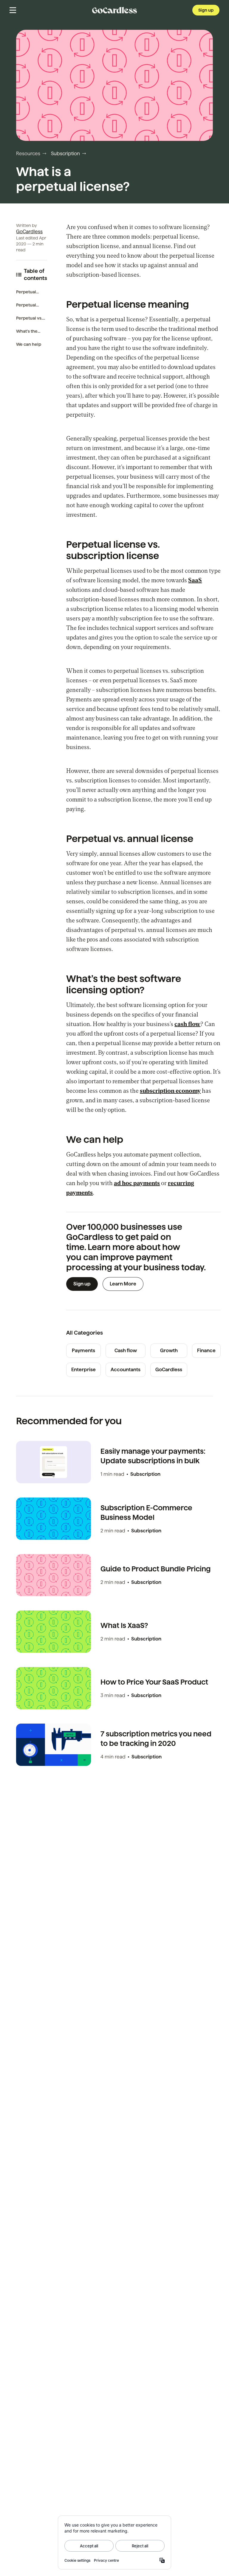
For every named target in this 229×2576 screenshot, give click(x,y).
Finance (206, 1351)
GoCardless (29, 232)
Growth (169, 1351)
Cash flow (126, 1351)
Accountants (126, 1370)
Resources (28, 154)
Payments (83, 1351)
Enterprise (83, 1370)
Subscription (65, 154)
